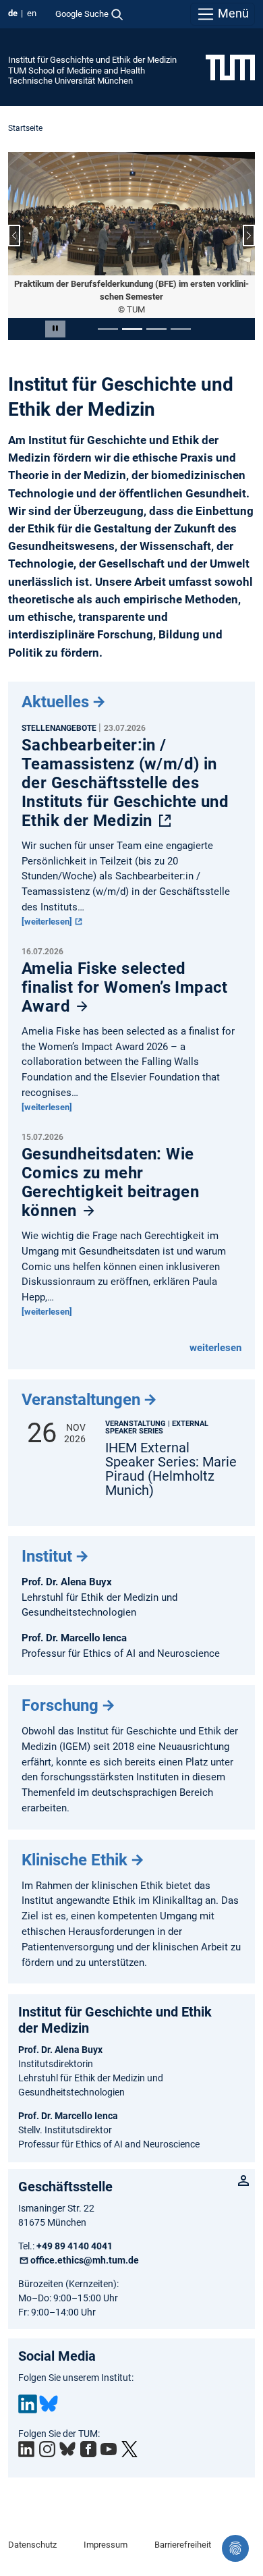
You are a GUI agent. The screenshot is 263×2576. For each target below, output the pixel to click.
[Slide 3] (156, 329)
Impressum (106, 2545)
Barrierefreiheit (183, 2545)
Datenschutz (32, 2545)
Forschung (60, 1705)
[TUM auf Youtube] (109, 2449)
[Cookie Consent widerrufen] (235, 2548)
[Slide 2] (132, 329)
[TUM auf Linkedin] (26, 2449)
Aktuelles (55, 702)
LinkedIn (28, 2404)
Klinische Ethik (75, 1860)
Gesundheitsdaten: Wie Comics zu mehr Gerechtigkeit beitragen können (110, 1182)
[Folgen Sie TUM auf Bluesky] (67, 2449)
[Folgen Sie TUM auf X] (129, 2449)
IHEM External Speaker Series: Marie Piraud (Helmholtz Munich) (171, 1469)
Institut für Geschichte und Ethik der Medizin (92, 60)
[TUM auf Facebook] (88, 2449)
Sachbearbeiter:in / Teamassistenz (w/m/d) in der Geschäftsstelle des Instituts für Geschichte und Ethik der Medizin (125, 783)
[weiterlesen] (48, 922)
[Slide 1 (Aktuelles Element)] (108, 329)
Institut (47, 1556)
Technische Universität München (70, 81)
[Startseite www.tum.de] (230, 67)
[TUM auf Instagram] (47, 2449)
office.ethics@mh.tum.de (85, 2260)
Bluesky (49, 2404)
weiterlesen (215, 1348)
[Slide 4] (181, 329)
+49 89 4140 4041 (75, 2246)
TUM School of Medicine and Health (77, 71)
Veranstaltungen (81, 1400)
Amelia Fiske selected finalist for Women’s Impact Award (125, 987)
